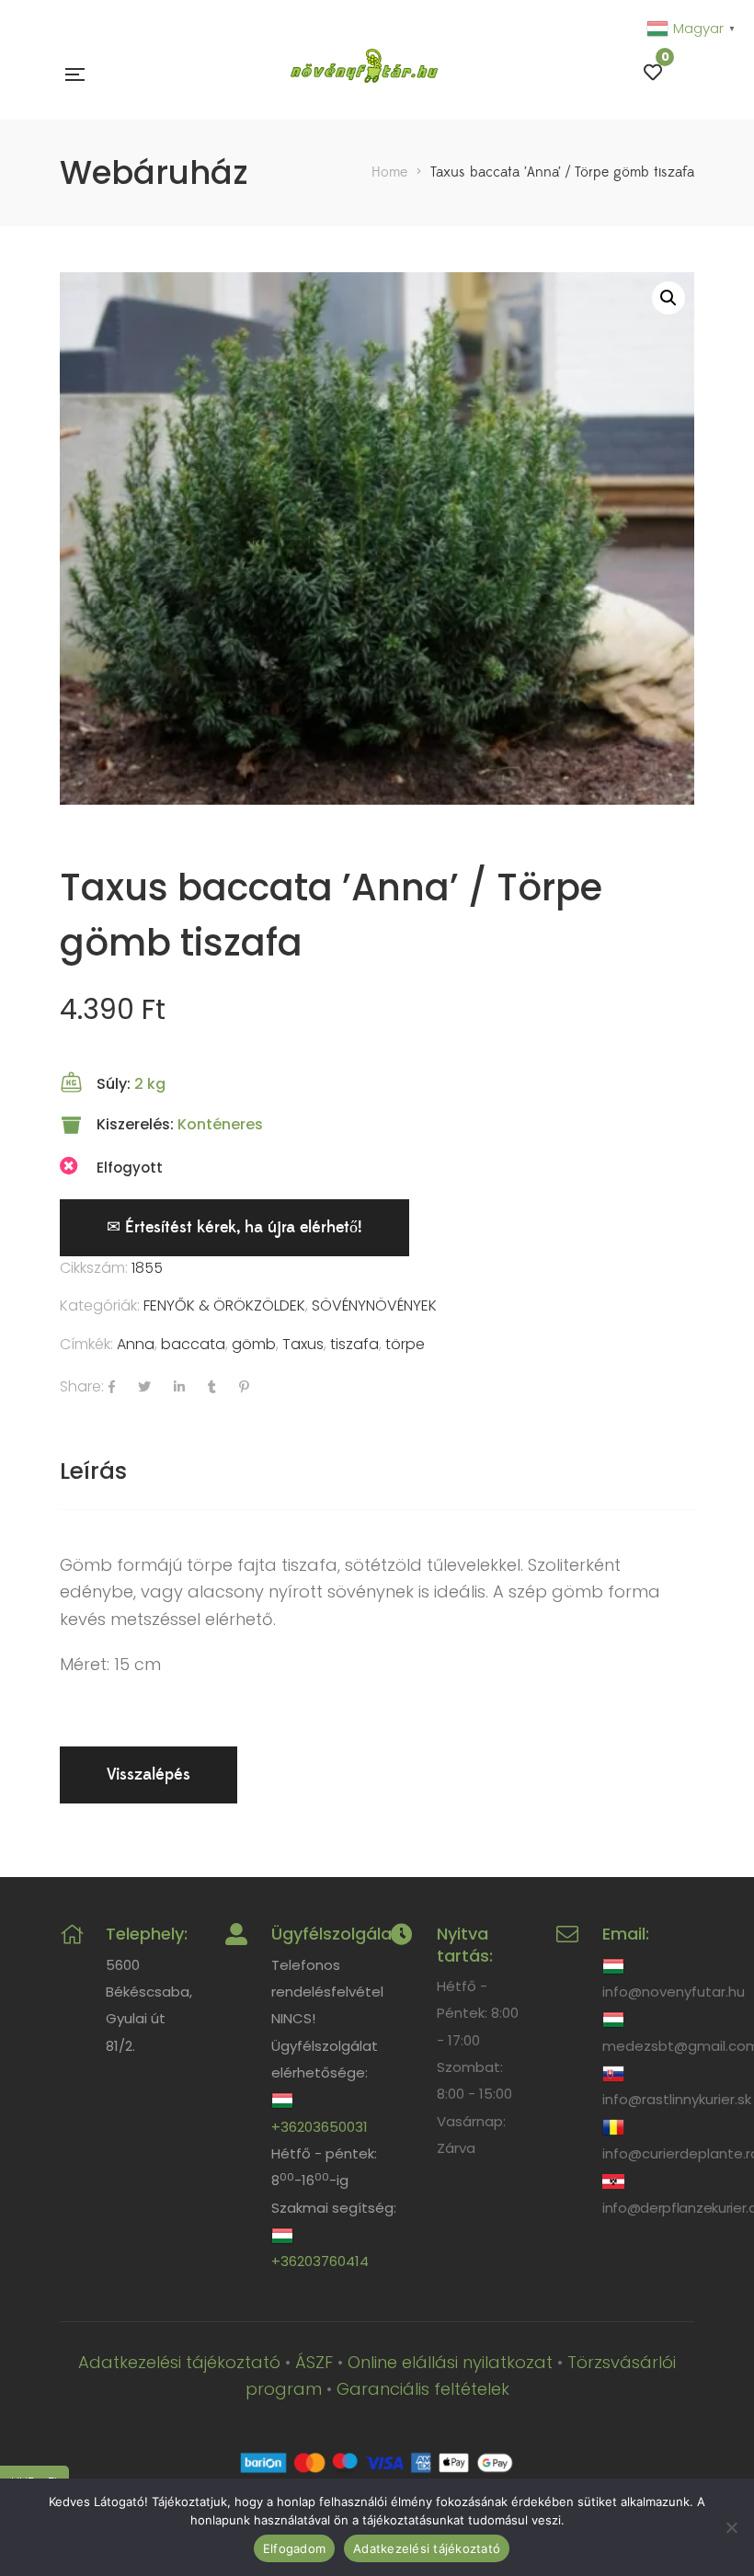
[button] (668, 298)
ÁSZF (314, 2362)
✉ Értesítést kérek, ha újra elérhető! (234, 1227)
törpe (405, 1344)
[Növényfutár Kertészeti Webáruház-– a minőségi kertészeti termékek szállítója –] (364, 73)
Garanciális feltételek (423, 2389)
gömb (254, 1344)
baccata (193, 1344)
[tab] (93, 1471)
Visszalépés (149, 1775)
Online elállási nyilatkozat (450, 2362)
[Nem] (731, 2527)
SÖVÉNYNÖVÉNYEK (374, 1305)
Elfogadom (294, 2548)
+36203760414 (320, 2261)
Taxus (303, 1344)
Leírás (93, 1471)
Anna (136, 1344)
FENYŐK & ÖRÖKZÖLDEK (224, 1305)
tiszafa (354, 1344)
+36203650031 (320, 2127)
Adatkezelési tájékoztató (179, 2362)
